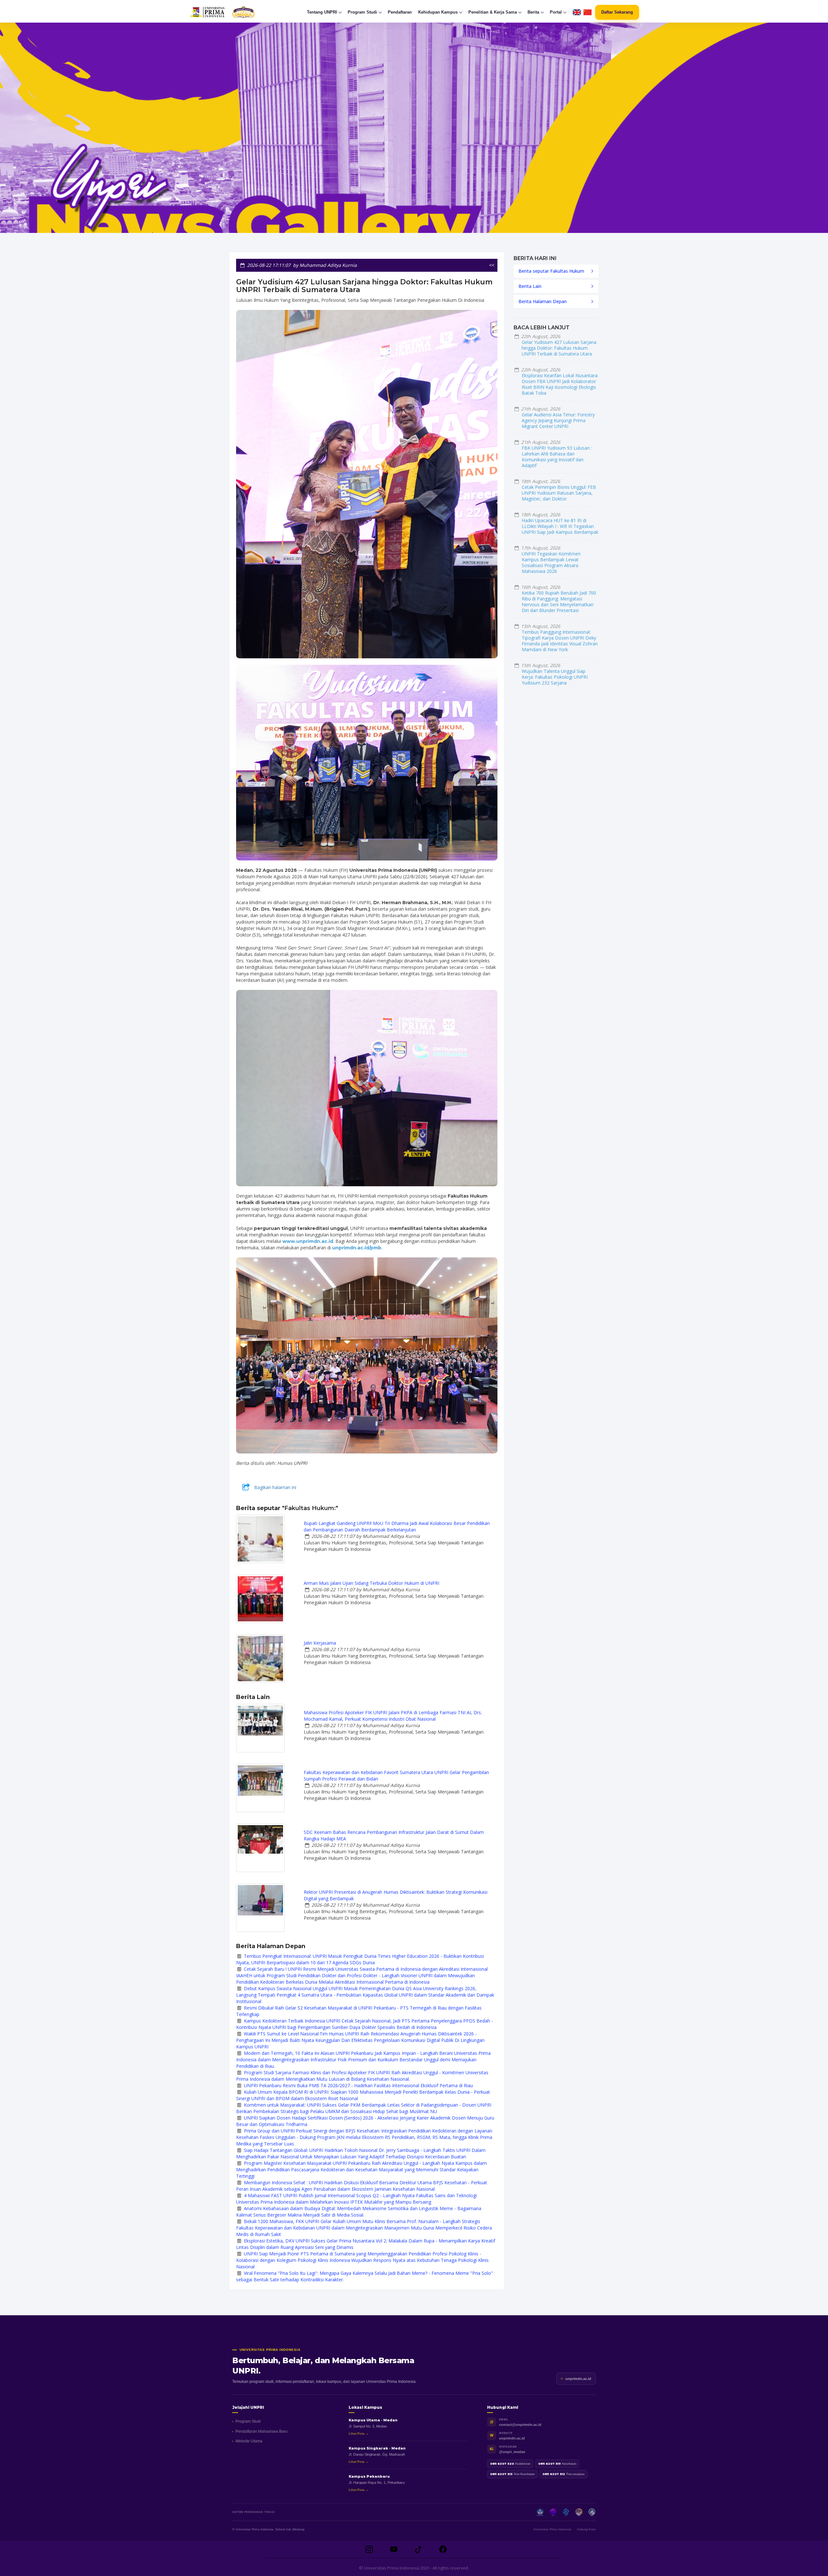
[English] (577, 12)
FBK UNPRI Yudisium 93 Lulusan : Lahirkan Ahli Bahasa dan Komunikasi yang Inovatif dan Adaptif (557, 457)
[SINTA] (592, 2512)
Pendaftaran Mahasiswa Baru (261, 2431)
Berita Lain (530, 286)
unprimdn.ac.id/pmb (357, 1248)
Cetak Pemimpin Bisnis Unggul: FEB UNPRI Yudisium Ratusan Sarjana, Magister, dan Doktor (559, 493)
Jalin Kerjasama (320, 1643)
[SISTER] (566, 2512)
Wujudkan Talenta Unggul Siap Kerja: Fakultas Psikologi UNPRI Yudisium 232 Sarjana (555, 677)
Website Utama (249, 2441)
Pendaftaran (400, 12)
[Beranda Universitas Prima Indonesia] (235, 12)
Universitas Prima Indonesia (552, 2529)
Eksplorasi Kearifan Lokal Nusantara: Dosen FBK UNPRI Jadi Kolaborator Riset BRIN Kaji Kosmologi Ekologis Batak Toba (560, 384)
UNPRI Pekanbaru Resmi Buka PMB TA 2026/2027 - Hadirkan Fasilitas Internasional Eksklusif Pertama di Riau (358, 2085)
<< (492, 265)
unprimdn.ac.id (578, 2379)
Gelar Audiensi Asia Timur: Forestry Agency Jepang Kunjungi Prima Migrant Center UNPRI (558, 420)
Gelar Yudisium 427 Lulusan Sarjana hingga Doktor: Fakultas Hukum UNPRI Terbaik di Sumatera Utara (559, 348)
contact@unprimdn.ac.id (520, 2425)
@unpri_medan (512, 2452)
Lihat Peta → (359, 2433)
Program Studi (248, 2421)
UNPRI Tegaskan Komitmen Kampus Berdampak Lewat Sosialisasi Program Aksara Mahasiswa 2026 (551, 562)
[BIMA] (579, 2512)
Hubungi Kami (586, 2529)
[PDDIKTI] (553, 2512)
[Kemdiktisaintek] (540, 2512)
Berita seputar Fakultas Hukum (551, 271)
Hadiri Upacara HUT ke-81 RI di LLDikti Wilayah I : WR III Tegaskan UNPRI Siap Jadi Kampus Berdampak (560, 526)
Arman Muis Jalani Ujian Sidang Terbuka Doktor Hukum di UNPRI (371, 1583)
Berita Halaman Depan (543, 301)
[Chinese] (588, 12)
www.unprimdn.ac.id (308, 1241)
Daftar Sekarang (617, 12)
